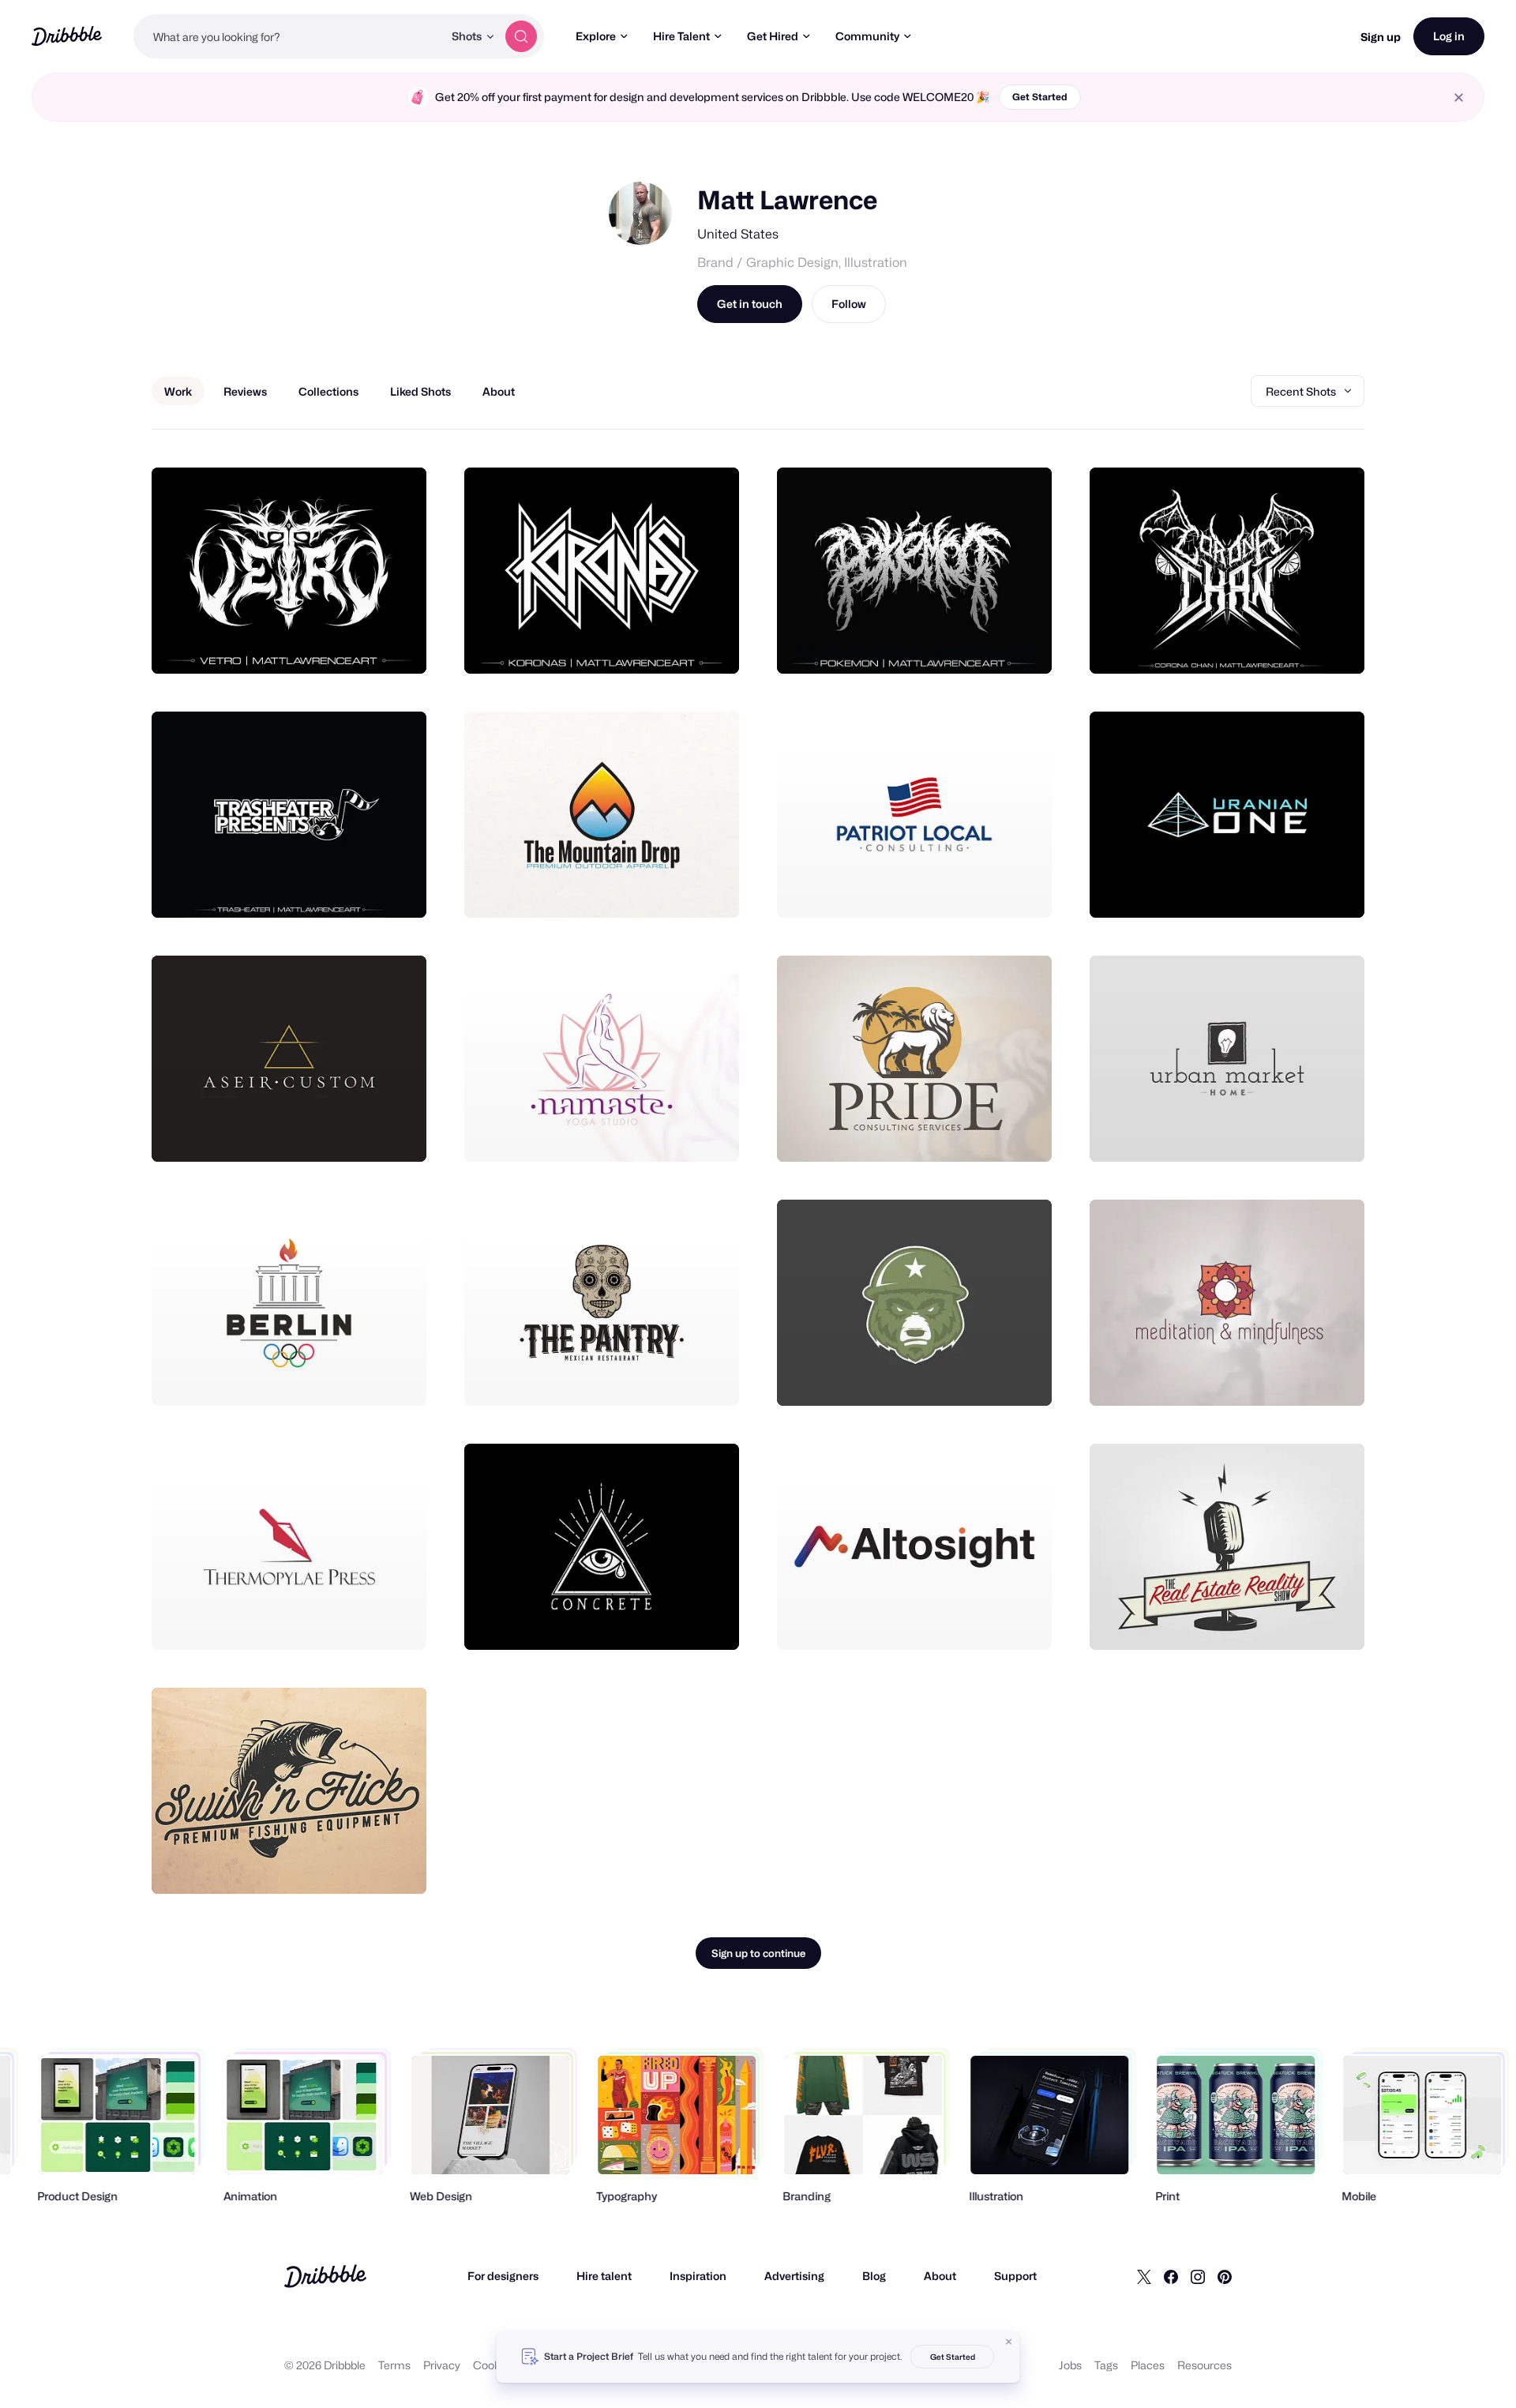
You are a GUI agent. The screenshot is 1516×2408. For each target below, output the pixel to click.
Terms (394, 2365)
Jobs (1070, 2365)
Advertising (794, 2276)
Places (1148, 2365)
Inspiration (698, 2276)
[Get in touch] (334, 644)
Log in (1449, 36)
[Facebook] (1171, 2276)
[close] (1459, 98)
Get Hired (773, 36)
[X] (1144, 2276)
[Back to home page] (67, 36)
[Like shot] (397, 644)
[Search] (521, 36)
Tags (1106, 2365)
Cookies (494, 2365)
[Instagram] (1198, 2276)
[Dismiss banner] (1009, 2342)
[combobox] (288, 36)
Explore (596, 36)
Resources (1205, 2365)
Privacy (442, 2365)
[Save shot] (366, 644)
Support (1015, 2276)
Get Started (1040, 97)
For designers (503, 2276)
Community (867, 36)
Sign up (1381, 37)
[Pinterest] (1225, 2276)
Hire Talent (681, 36)
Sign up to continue (758, 1953)
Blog (874, 2276)
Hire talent (604, 2276)
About (940, 2276)
